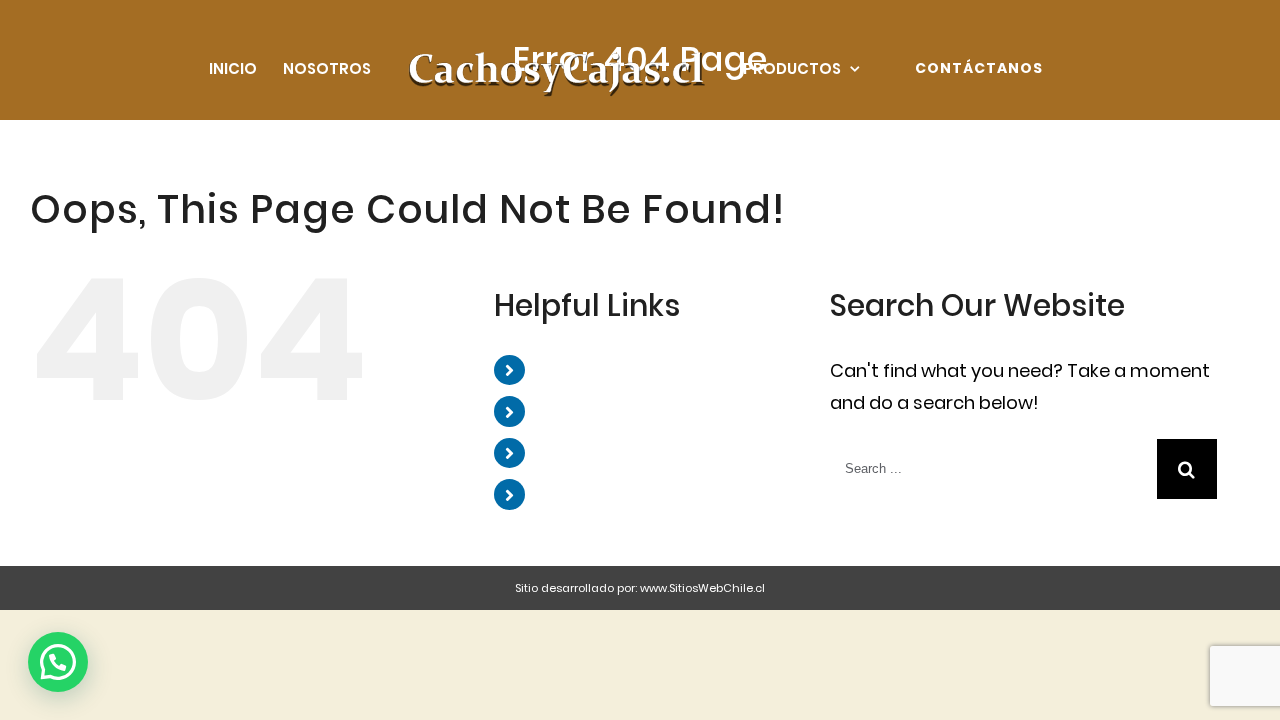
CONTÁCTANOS (606, 493)
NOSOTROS (587, 410)
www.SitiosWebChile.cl (702, 588)
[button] (58, 662)
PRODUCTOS (592, 452)
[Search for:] (993, 467)
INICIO (563, 369)
